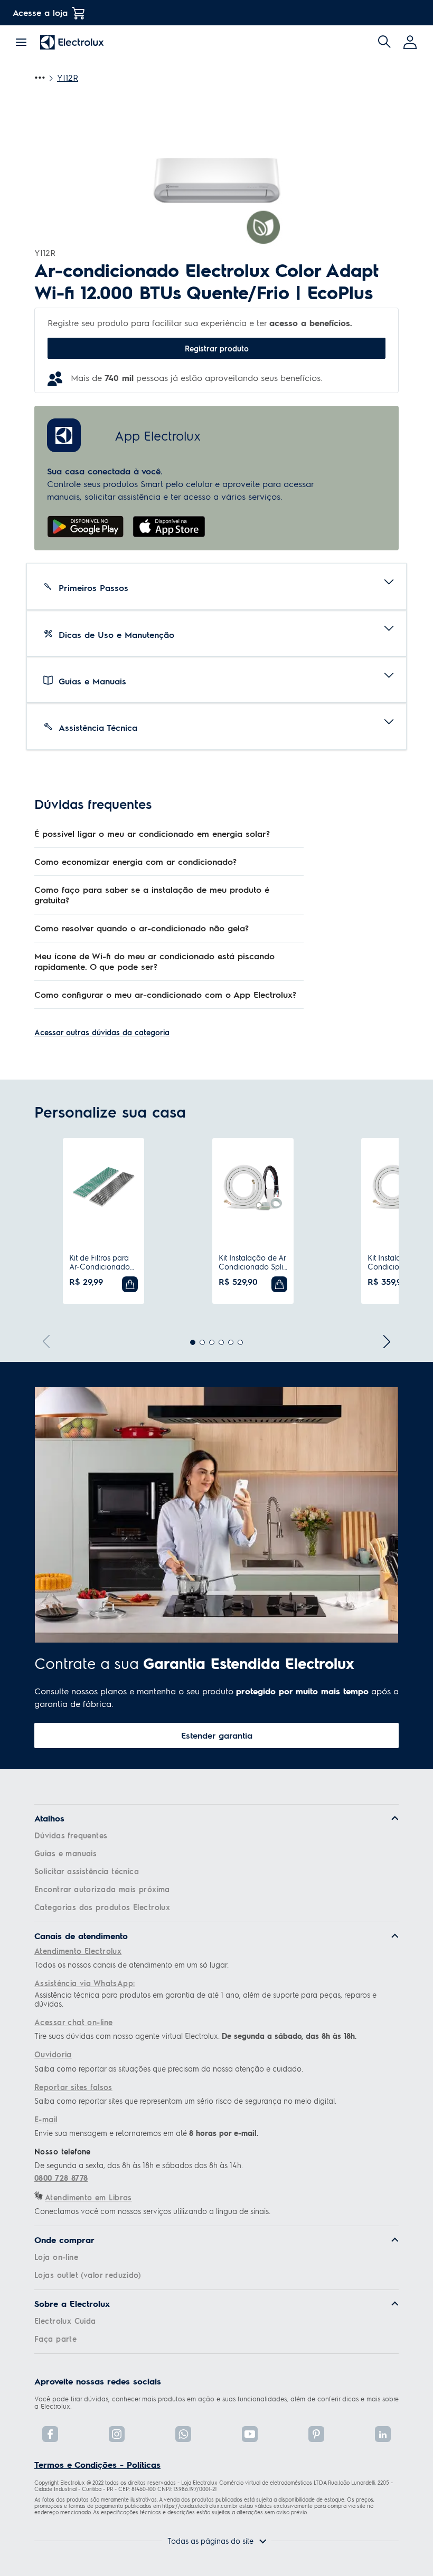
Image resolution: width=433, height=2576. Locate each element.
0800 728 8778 (61, 2178)
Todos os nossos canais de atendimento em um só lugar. (131, 1965)
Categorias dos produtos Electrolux (102, 1907)
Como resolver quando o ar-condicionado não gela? (142, 928)
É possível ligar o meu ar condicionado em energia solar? (152, 833)
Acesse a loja (40, 12)
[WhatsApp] (183, 2434)
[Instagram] (117, 2434)
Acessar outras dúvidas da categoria (102, 1032)
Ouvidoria (53, 2054)
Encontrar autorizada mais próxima (102, 1889)
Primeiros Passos (93, 588)
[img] (384, 42)
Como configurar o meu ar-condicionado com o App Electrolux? (165, 994)
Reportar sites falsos (73, 2087)
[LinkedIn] (383, 2434)
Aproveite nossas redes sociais (98, 2381)
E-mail (46, 2119)
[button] (411, 42)
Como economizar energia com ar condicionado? (135, 861)
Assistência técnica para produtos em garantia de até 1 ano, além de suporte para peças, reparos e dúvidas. (205, 1999)
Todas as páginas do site (210, 2541)
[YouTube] (250, 2434)
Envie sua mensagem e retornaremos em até (146, 2133)
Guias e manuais (65, 1853)
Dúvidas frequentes (71, 1835)
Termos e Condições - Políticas (97, 2464)
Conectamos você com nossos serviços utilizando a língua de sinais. (152, 2211)
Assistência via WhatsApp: (85, 1983)
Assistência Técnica (98, 727)
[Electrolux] (72, 42)
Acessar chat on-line (73, 2022)
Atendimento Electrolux (78, 1951)
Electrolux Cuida (65, 2321)
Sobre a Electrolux (72, 2304)
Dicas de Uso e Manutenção (116, 635)
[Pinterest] (316, 2434)
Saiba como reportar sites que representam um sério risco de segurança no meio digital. (185, 2101)
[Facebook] (50, 2434)
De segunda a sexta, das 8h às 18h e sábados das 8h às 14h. (139, 2165)
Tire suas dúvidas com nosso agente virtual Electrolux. (195, 2036)
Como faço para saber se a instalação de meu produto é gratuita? (152, 895)
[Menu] (21, 41)
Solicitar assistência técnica (87, 1871)
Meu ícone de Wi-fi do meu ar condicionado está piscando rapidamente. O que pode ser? (154, 961)
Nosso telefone (63, 2151)
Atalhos (49, 1818)
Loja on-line (56, 2257)
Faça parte (55, 2339)
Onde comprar (64, 2240)
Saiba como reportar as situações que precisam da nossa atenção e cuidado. (169, 2069)
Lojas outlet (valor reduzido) (88, 2275)
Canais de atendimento (81, 1936)
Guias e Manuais (92, 681)
